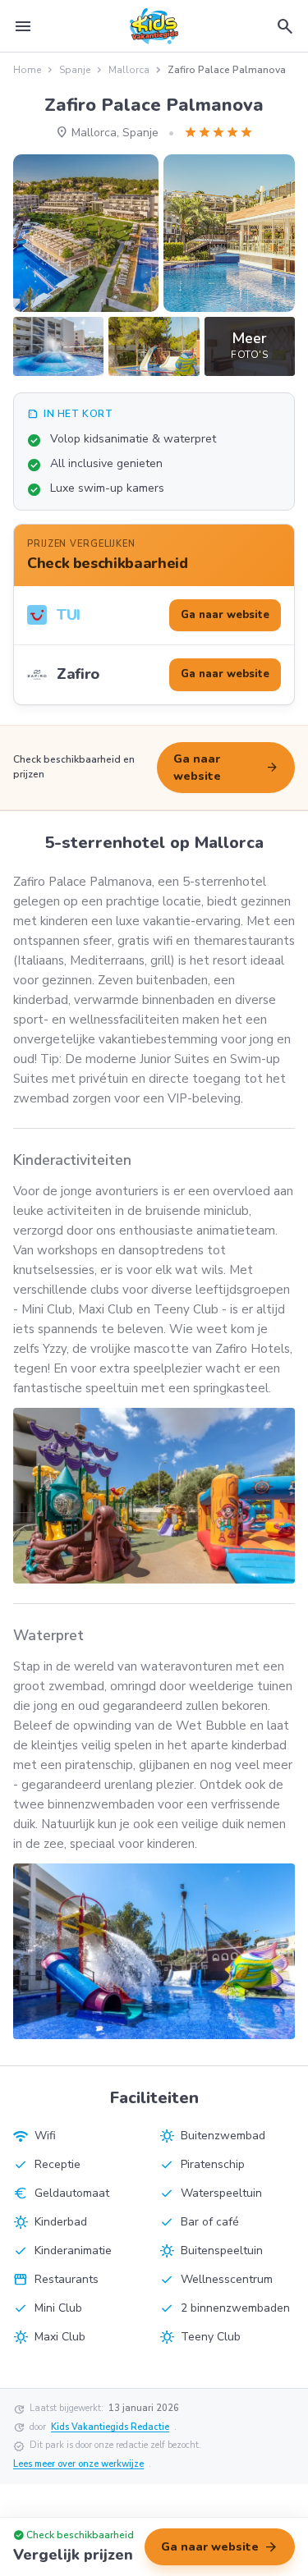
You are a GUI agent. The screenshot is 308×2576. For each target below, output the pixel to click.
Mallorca (129, 70)
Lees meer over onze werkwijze (78, 2464)
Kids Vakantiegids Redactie (110, 2427)
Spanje (75, 70)
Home (27, 70)
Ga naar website (226, 768)
